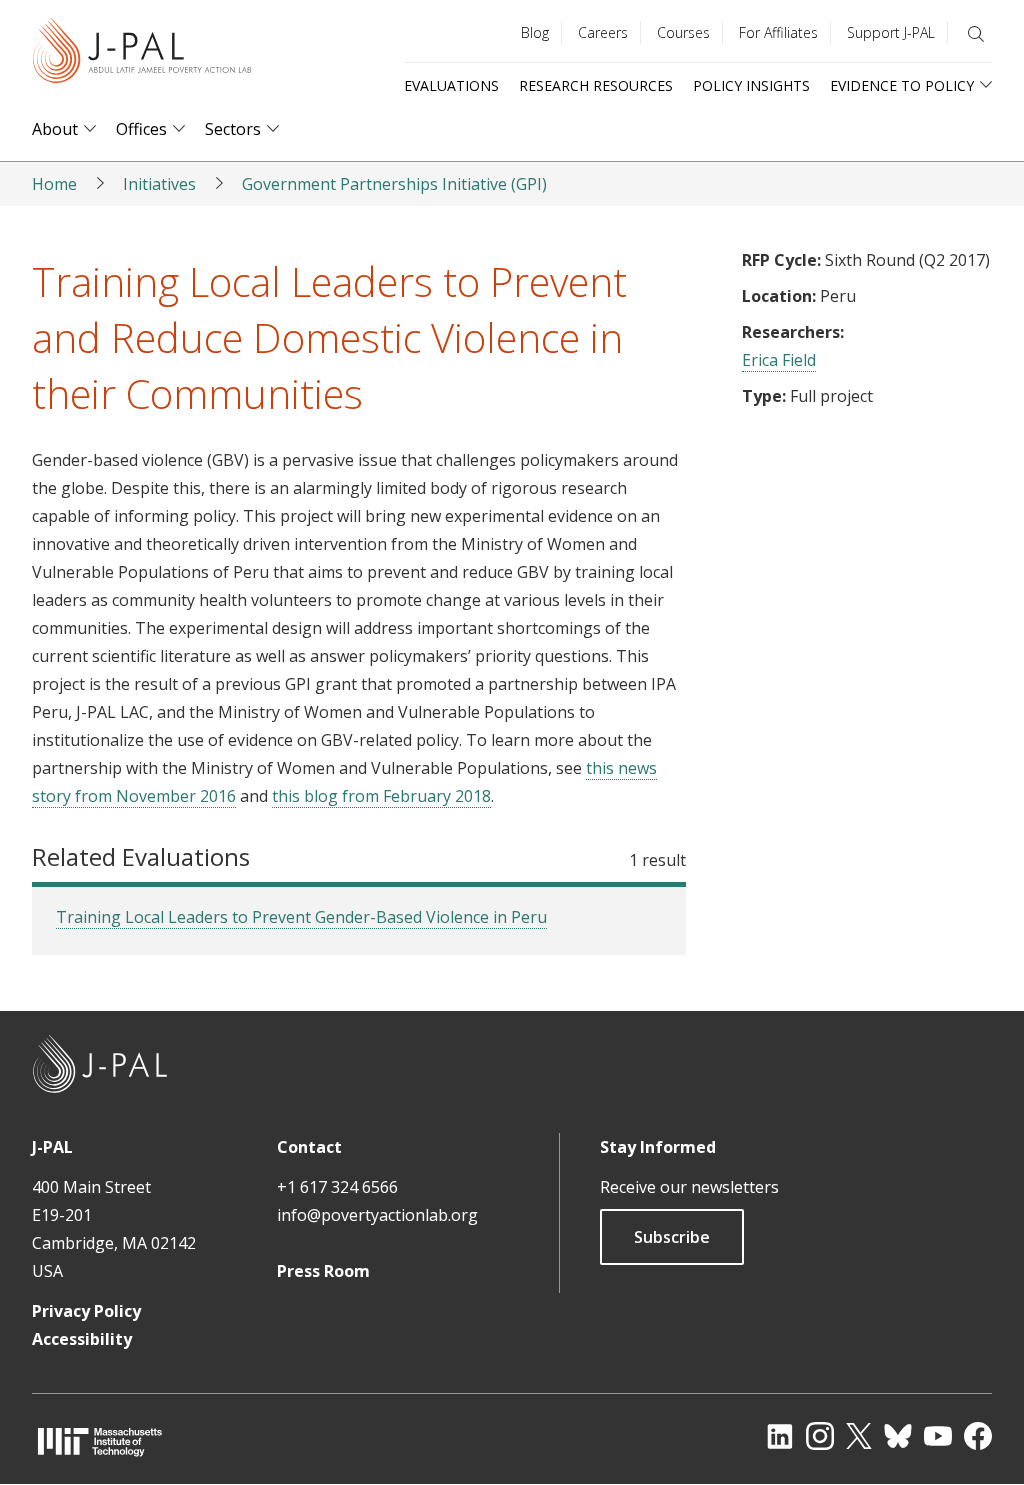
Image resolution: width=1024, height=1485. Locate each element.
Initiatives (159, 184)
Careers (603, 32)
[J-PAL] (142, 54)
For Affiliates (778, 32)
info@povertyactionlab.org (377, 1215)
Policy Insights (751, 85)
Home (54, 184)
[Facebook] (978, 1436)
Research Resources (596, 85)
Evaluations (451, 85)
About (55, 129)
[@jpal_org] (820, 1436)
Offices (141, 129)
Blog (535, 32)
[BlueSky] (898, 1436)
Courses (683, 32)
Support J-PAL (891, 32)
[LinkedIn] (780, 1436)
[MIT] (100, 1441)
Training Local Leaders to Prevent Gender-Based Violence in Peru (301, 917)
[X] (859, 1436)
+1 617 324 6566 (337, 1187)
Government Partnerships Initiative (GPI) (394, 184)
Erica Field (779, 360)
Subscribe (672, 1237)
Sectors (233, 129)
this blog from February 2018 (381, 796)
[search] (976, 34)
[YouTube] (938, 1436)
